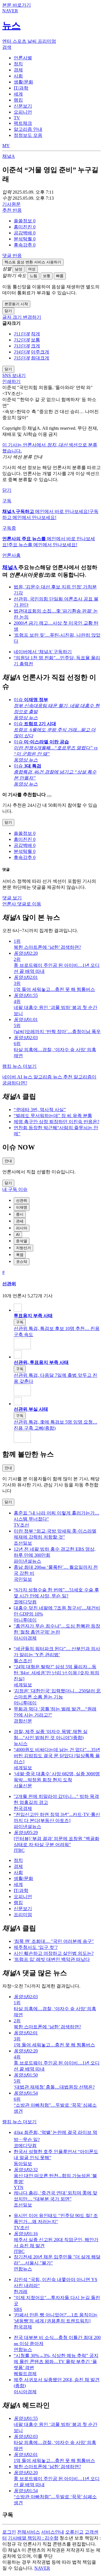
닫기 (7, 490)
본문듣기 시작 (16, 304)
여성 (32, 269)
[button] (25, 221)
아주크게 (40, 352)
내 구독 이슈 (15, 1189)
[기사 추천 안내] (49, 796)
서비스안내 (53, 2532)
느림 (33, 276)
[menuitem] (57, 221)
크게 (35, 346)
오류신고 (74, 2532)
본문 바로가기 (17, 5)
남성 (19, 269)
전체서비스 (29, 2532)
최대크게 (40, 358)
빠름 (60, 276)
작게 (35, 334)
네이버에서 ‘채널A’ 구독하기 (43, 652)
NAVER (42, 2568)
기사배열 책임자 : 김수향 (33, 2538)
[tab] (23, 58)
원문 (11, 204)
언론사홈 (11, 555)
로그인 (9, 2532)
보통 (47, 276)
